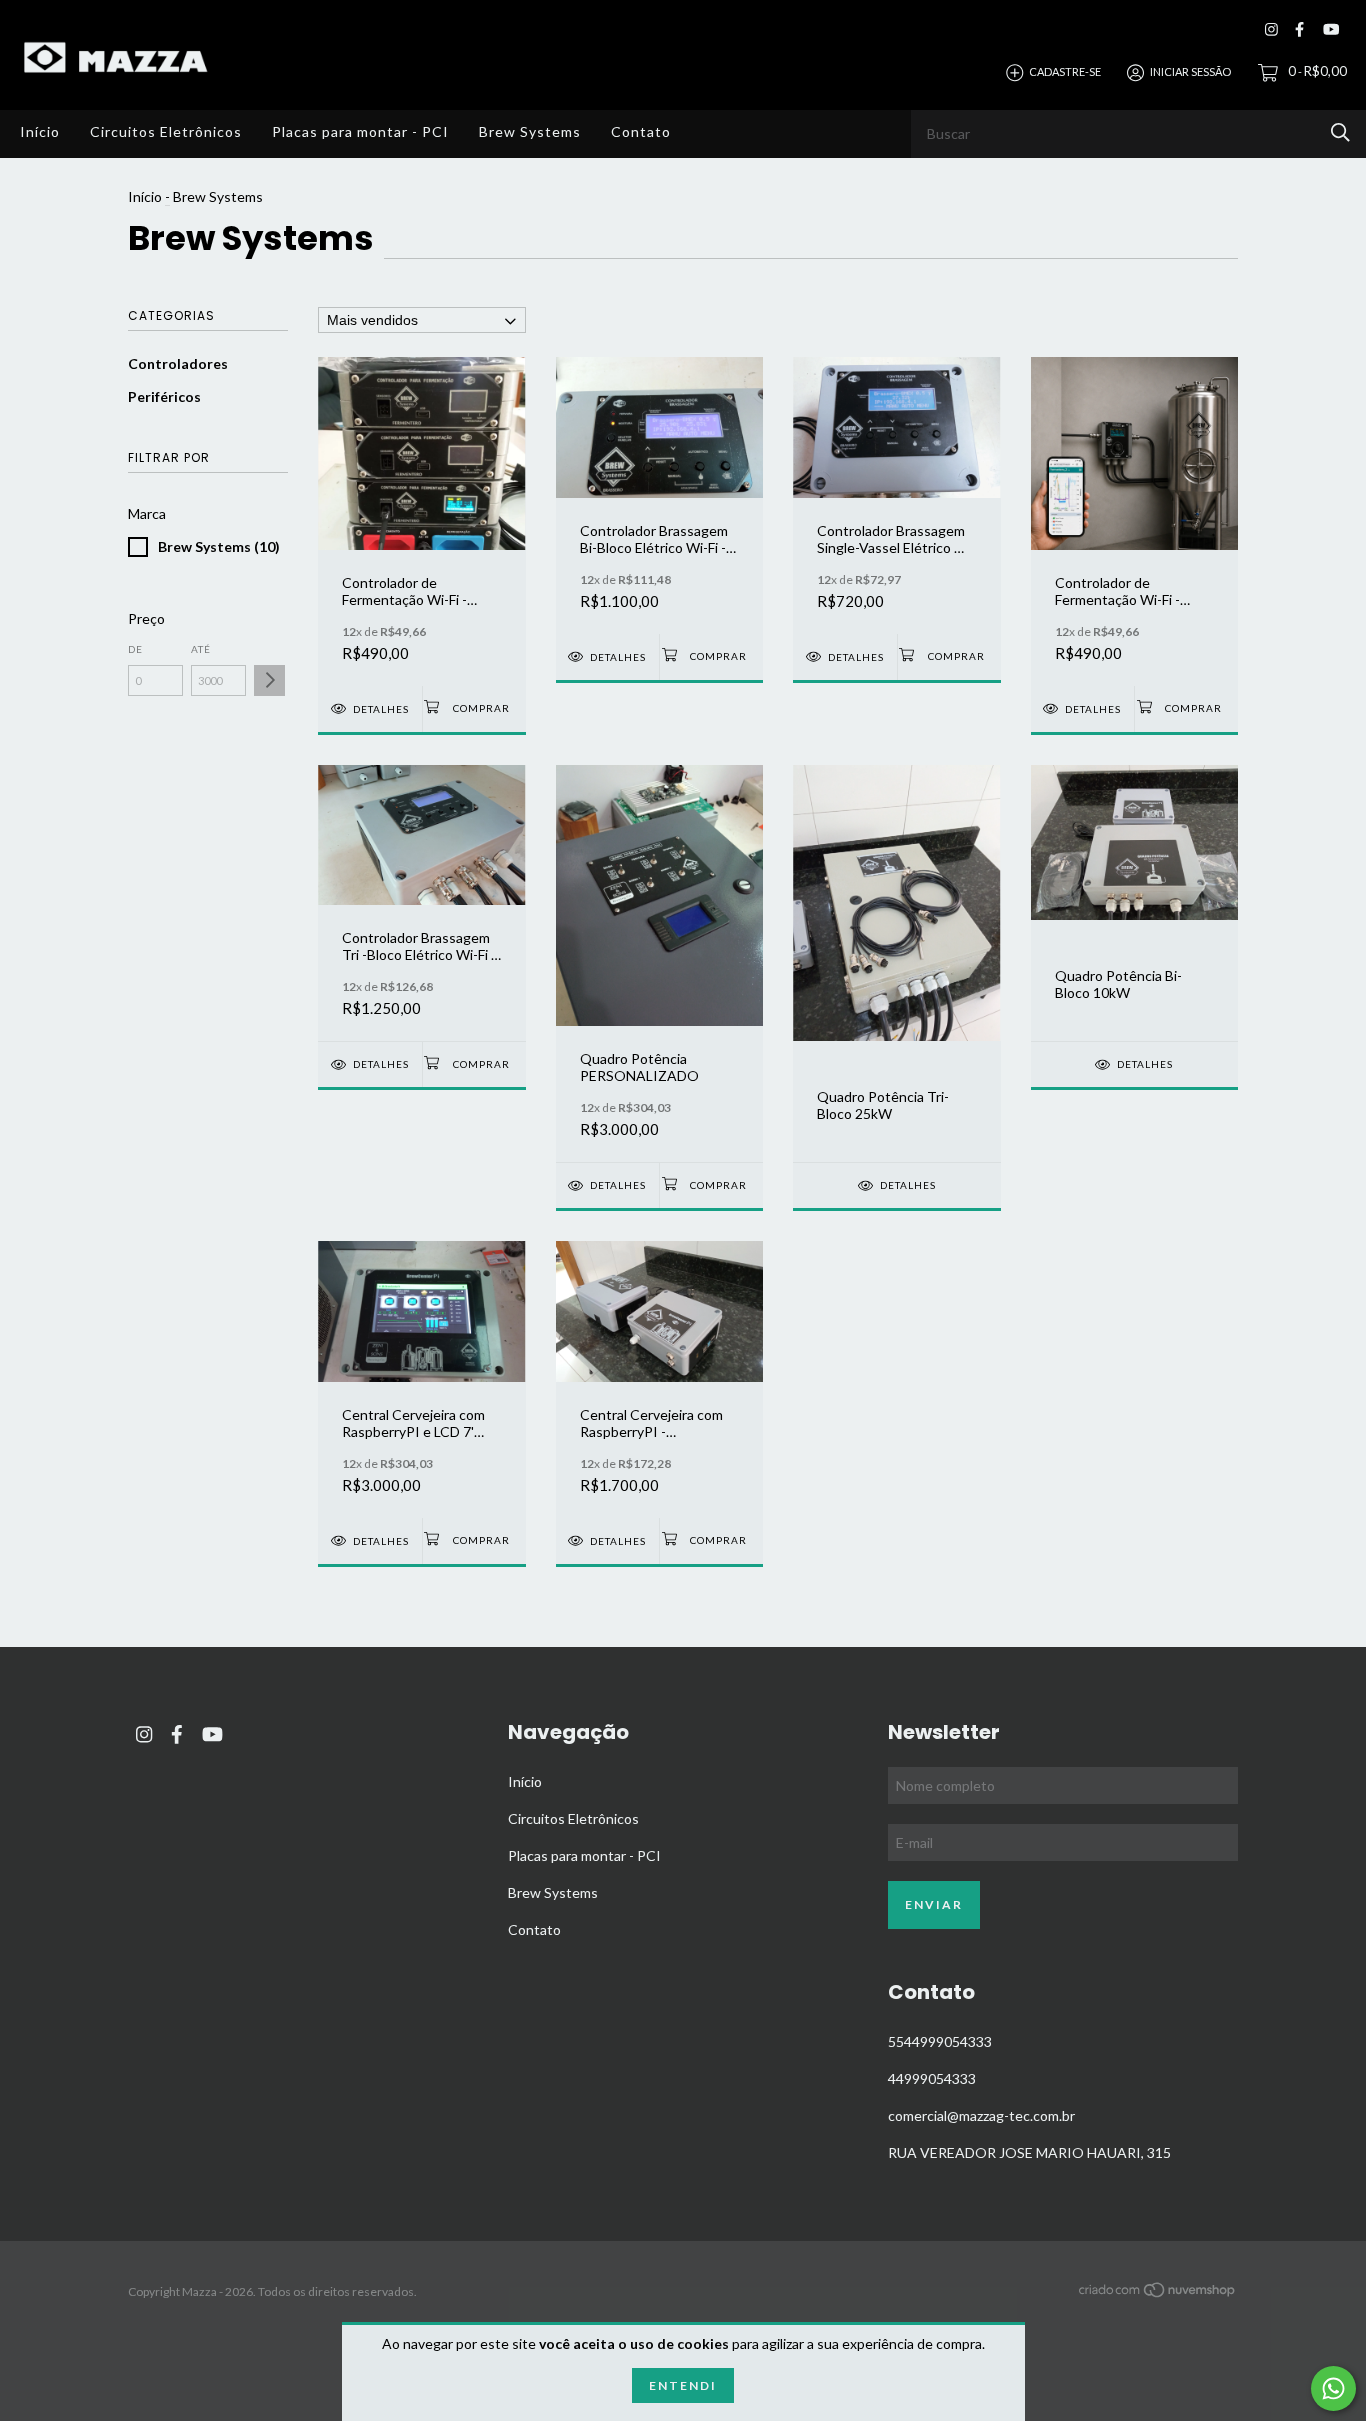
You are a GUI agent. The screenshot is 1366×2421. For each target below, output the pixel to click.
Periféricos (164, 396)
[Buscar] (1340, 132)
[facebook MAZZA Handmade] (1299, 29)
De (135, 649)
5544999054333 (940, 2041)
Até (201, 649)
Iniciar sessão (1190, 71)
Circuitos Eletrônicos (166, 131)
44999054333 (932, 2078)
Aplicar (269, 680)
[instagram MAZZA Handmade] (1271, 29)
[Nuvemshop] (1158, 2293)
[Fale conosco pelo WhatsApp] (1333, 2388)
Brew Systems (530, 131)
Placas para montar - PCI (360, 131)
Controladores (178, 363)
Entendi (683, 2385)
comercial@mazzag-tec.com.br (981, 2115)
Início (40, 131)
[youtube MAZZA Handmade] (1331, 29)
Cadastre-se (1065, 71)
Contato (641, 131)
